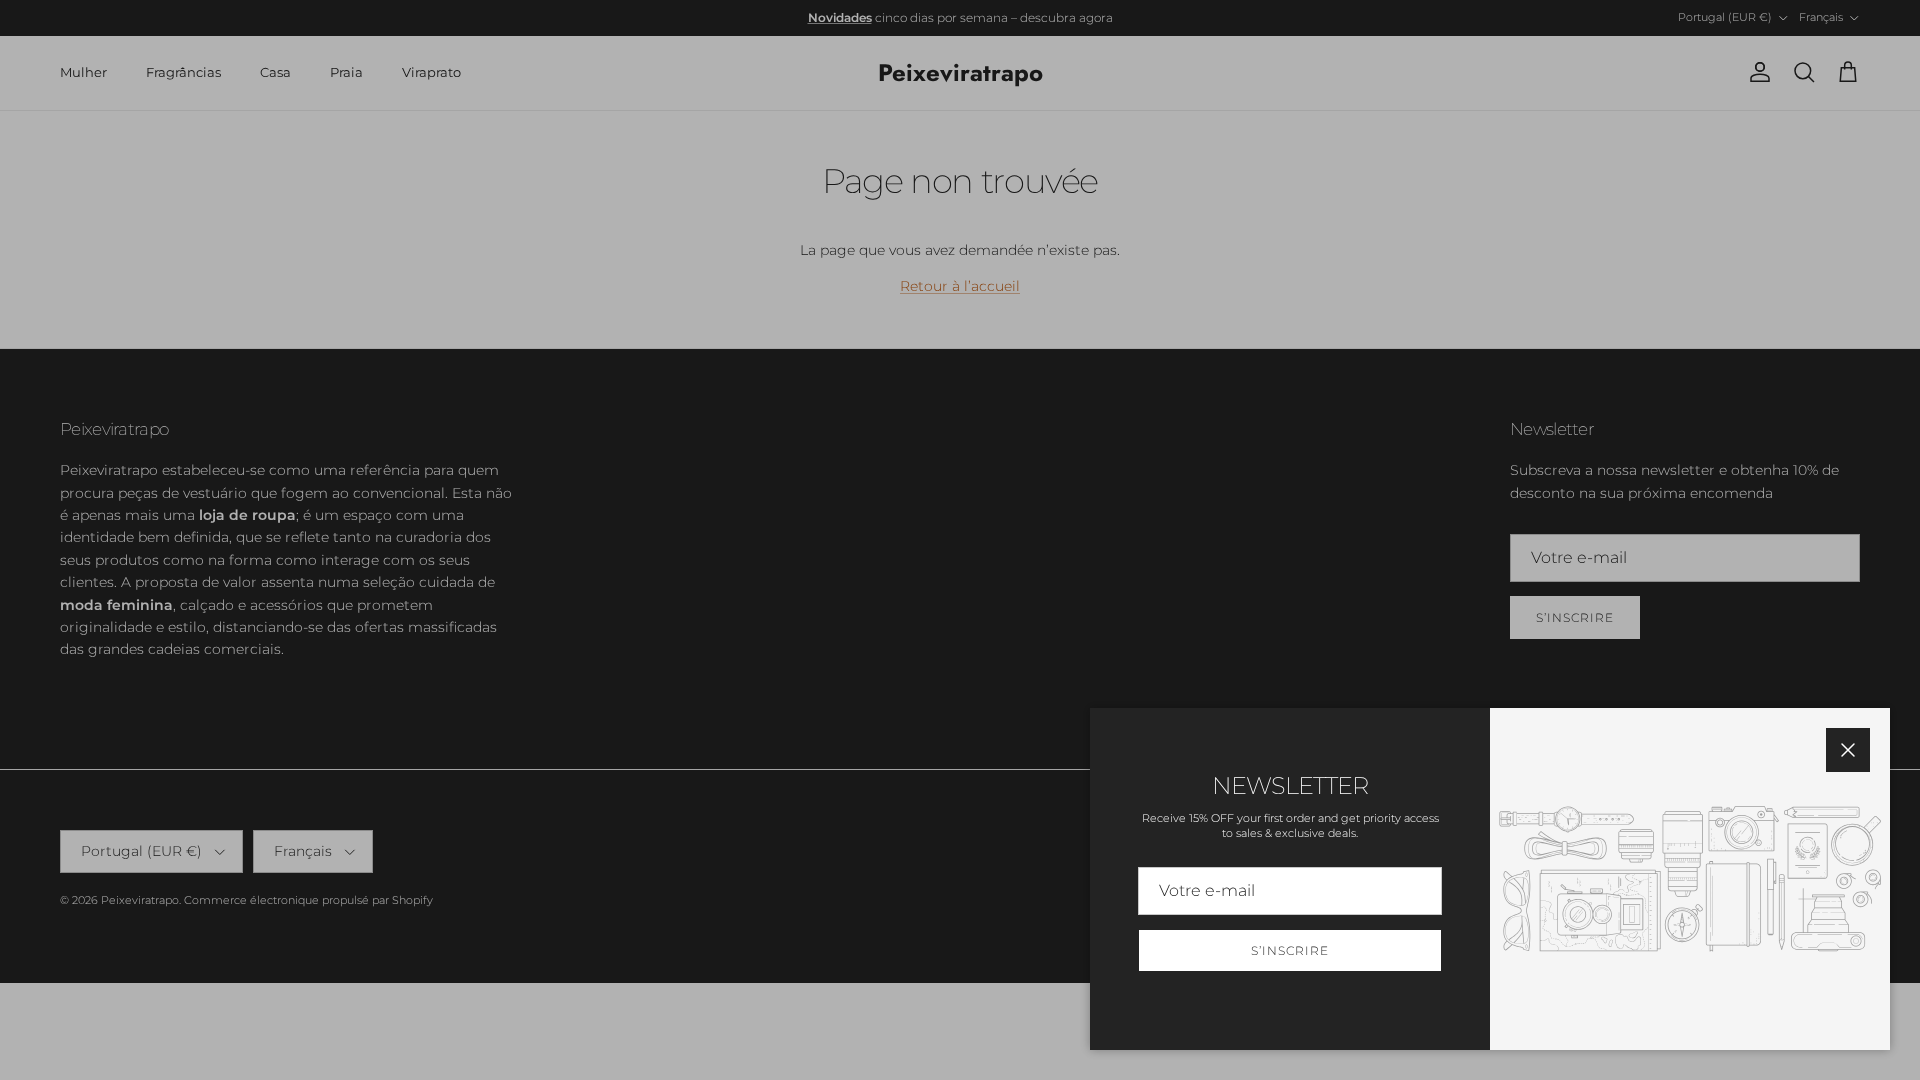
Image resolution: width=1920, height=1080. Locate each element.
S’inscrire (1290, 950)
